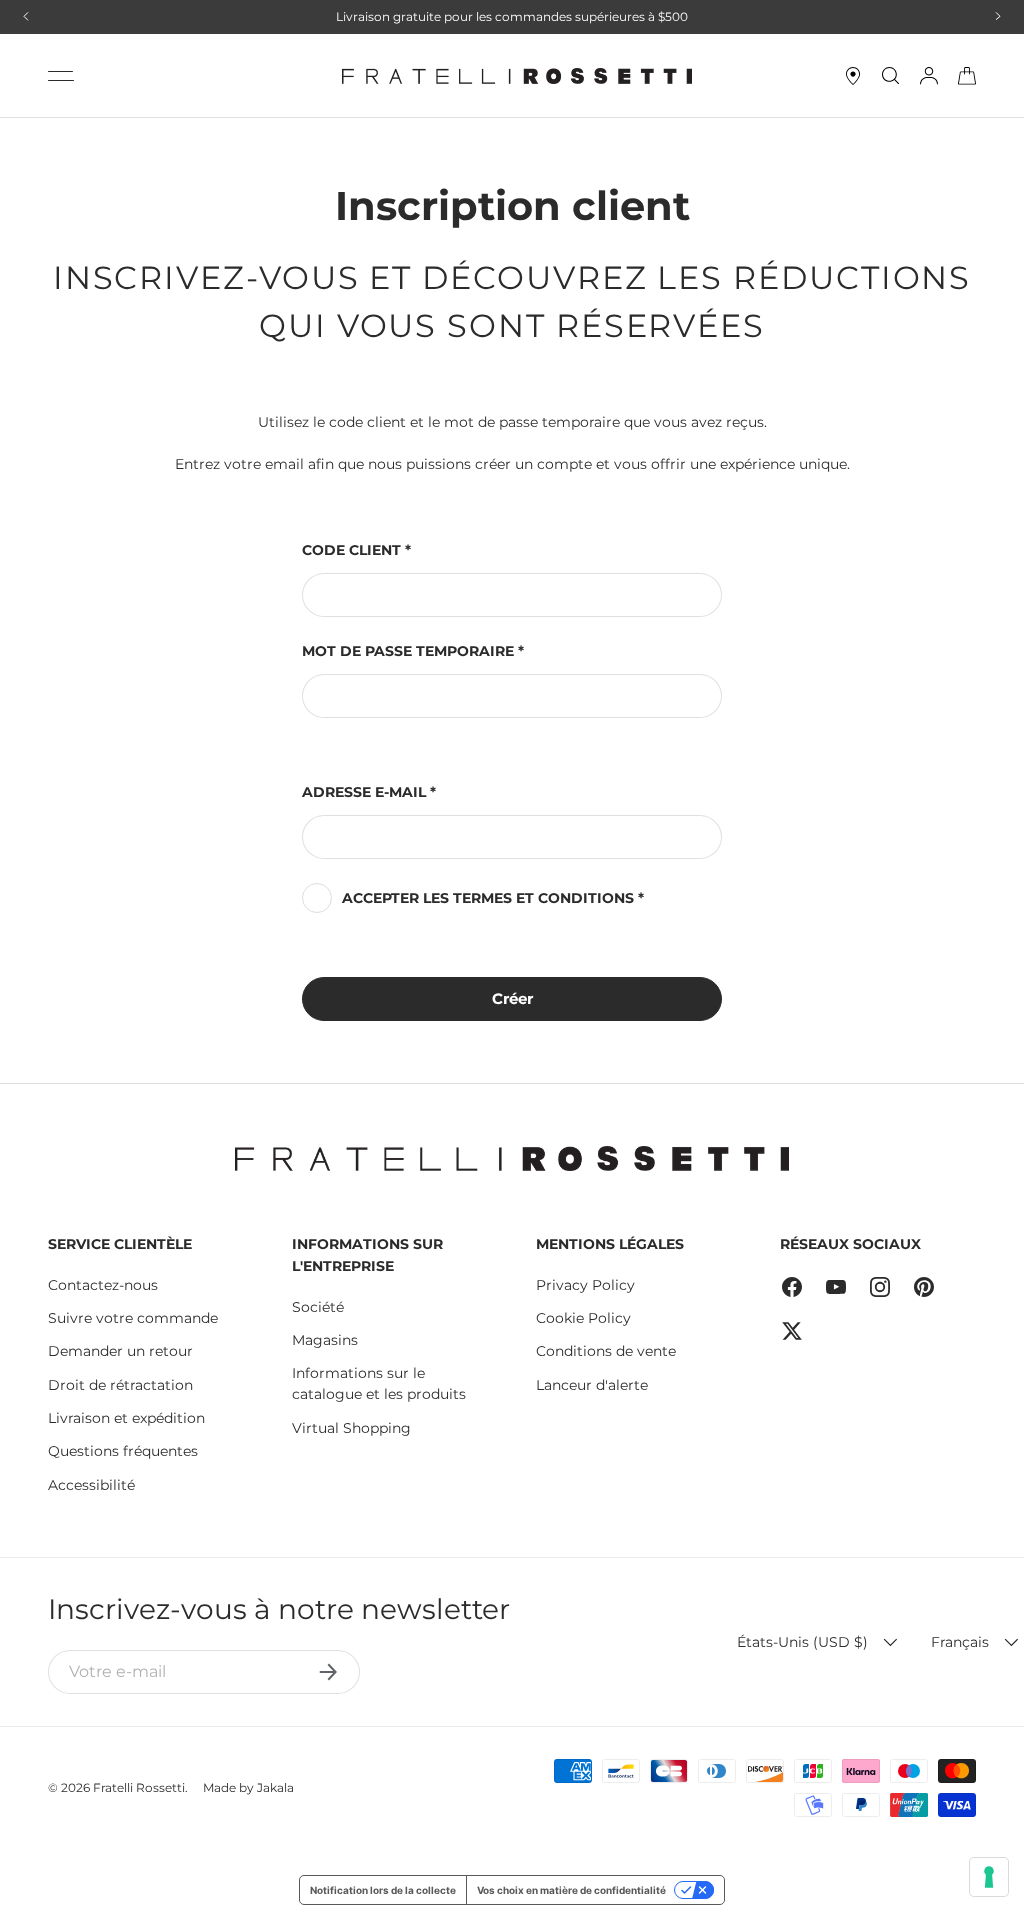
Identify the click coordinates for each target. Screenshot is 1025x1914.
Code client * (356, 550)
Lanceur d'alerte (592, 1385)
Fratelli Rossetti (139, 1787)
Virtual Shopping (351, 1428)
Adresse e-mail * (369, 792)
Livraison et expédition (126, 1418)
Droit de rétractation (120, 1385)
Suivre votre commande (133, 1318)
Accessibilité (91, 1485)
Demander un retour (120, 1351)
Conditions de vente (606, 1351)
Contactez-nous (103, 1285)
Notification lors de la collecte (383, 1890)
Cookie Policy (583, 1318)
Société (318, 1307)
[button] (967, 76)
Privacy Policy (585, 1285)
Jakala (275, 1787)
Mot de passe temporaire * (413, 651)
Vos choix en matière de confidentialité (571, 1890)
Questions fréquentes (123, 1451)
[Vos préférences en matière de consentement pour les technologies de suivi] (989, 1877)
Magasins (325, 1340)
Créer (512, 998)
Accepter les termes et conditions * (493, 898)
